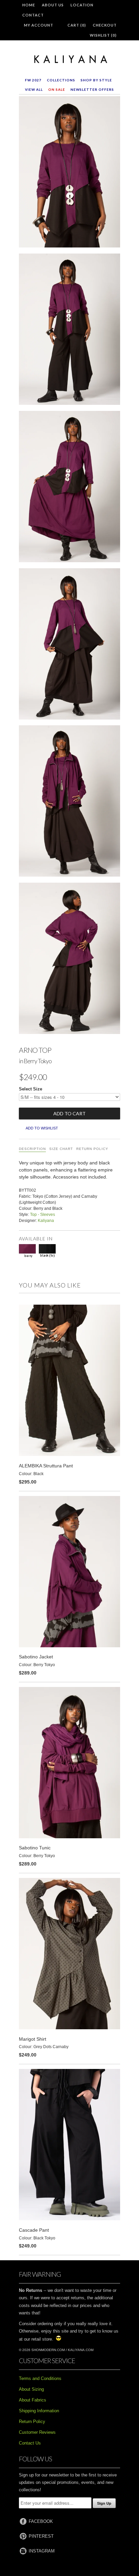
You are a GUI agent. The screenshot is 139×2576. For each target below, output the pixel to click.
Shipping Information (39, 2411)
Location (82, 5)
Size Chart (61, 1149)
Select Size (31, 1089)
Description (32, 1149)
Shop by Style (96, 80)
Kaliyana (46, 1221)
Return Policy (92, 1149)
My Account (39, 25)
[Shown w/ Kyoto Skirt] (69, 488)
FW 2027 (33, 80)
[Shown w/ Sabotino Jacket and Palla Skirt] (69, 802)
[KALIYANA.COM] (69, 60)
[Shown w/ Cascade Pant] (69, 331)
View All (34, 89)
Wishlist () (103, 35)
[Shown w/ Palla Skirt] (69, 960)
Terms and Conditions (40, 2378)
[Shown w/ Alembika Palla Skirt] (69, 645)
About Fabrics (33, 2400)
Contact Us (30, 2443)
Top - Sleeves (43, 1215)
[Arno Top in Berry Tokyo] (69, 173)
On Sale (57, 89)
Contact (33, 15)
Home (29, 5)
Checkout (105, 25)
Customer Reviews (37, 2432)
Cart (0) (77, 25)
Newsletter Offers (92, 89)
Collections (61, 80)
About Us (53, 5)
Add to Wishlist (42, 1128)
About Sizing (31, 2389)
